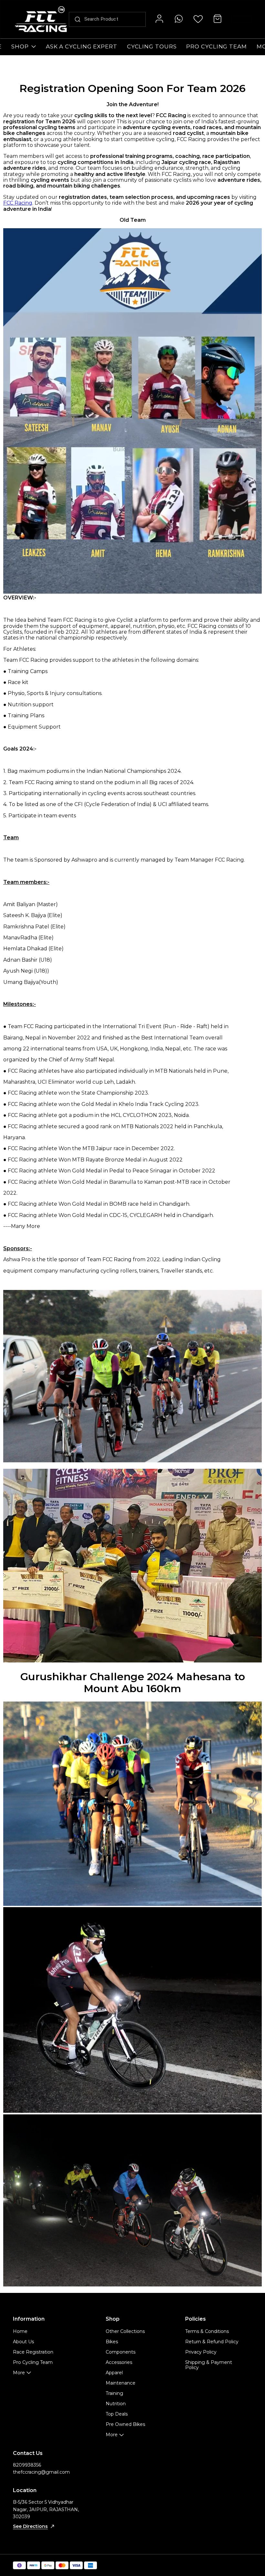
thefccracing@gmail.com (41, 2472)
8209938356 (27, 2465)
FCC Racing (18, 203)
